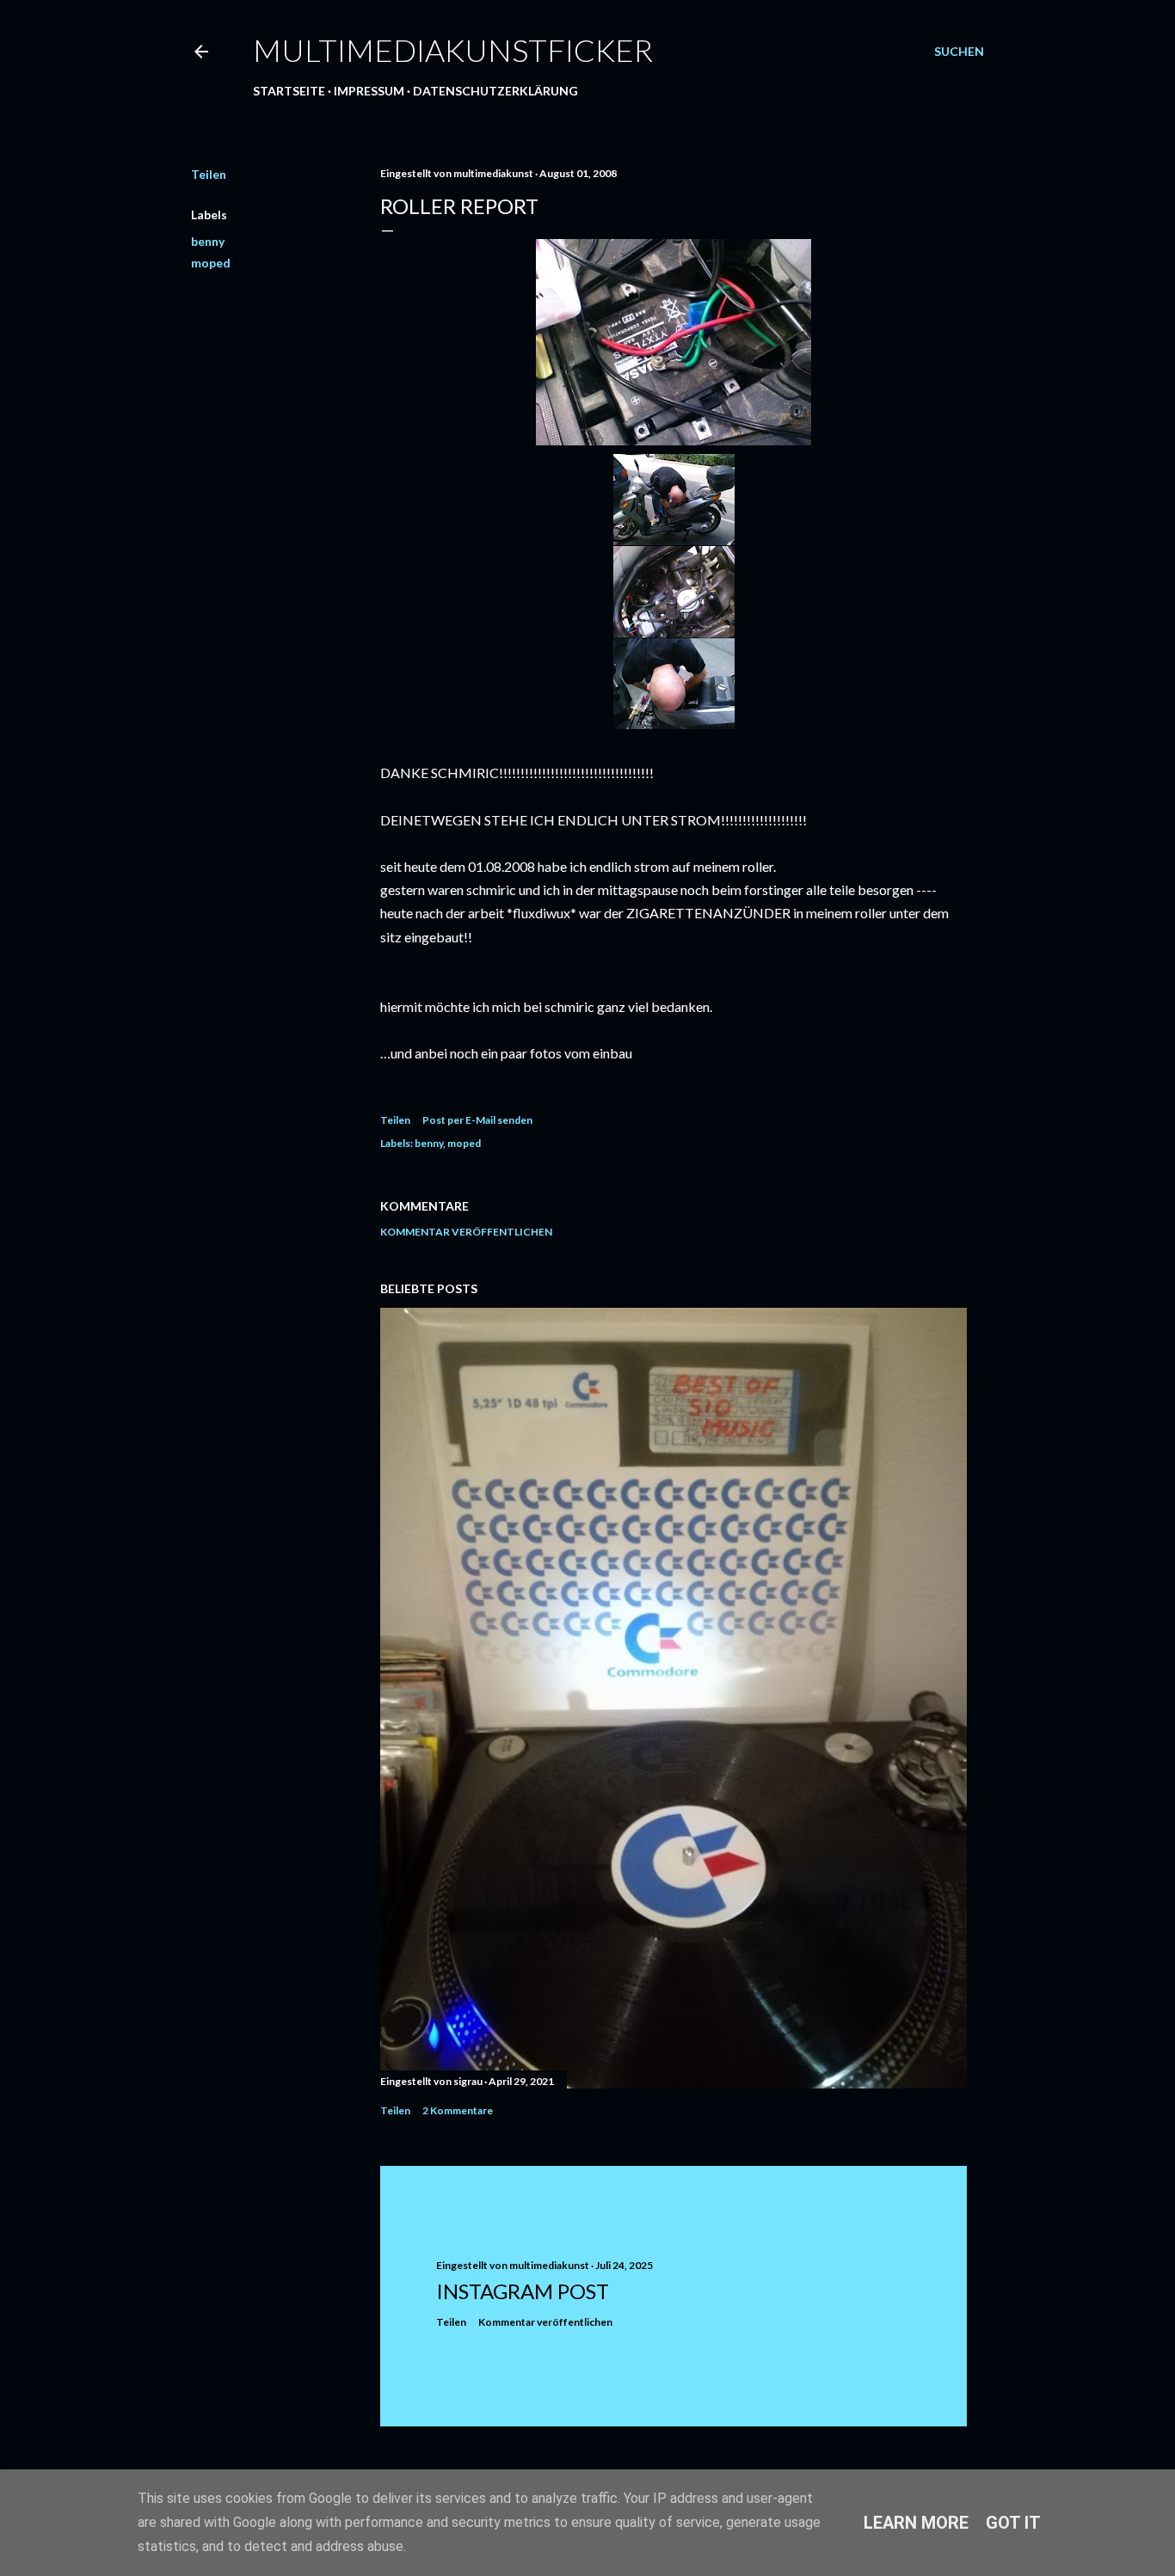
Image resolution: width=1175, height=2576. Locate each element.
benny (208, 241)
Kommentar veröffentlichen (466, 1232)
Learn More (916, 2523)
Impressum (369, 91)
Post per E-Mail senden (477, 1120)
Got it (1013, 2523)
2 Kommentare (458, 2110)
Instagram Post (523, 2291)
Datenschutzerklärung (495, 91)
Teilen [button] (209, 174)
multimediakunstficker (453, 50)
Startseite (289, 91)
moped (211, 263)
